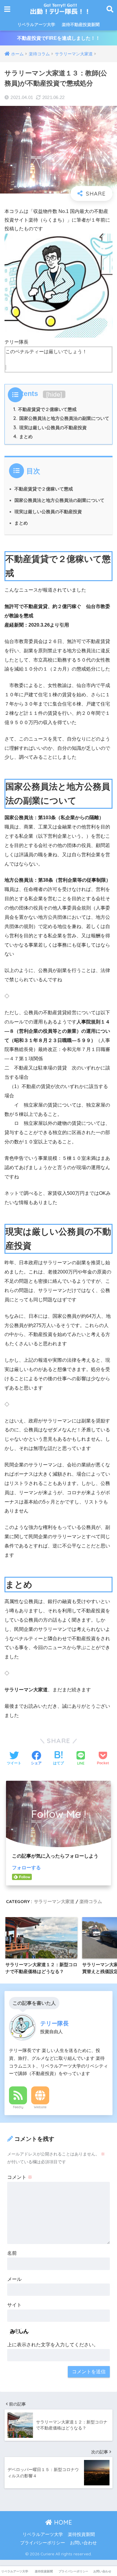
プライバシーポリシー (43, 2543)
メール (14, 2279)
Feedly (18, 2107)
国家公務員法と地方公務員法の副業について (61, 418)
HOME (62, 2522)
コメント (20, 2177)
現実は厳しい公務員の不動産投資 (50, 428)
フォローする (26, 1868)
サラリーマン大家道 (54, 1901)
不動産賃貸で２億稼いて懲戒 (45, 409)
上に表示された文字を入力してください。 (53, 2345)
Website (40, 2107)
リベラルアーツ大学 (36, 25)
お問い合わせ (83, 2543)
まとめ (23, 437)
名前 (12, 2253)
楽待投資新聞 (81, 2534)
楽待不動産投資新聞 (81, 25)
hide (54, 394)
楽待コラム (91, 1901)
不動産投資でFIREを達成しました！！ (59, 38)
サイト (14, 2305)
